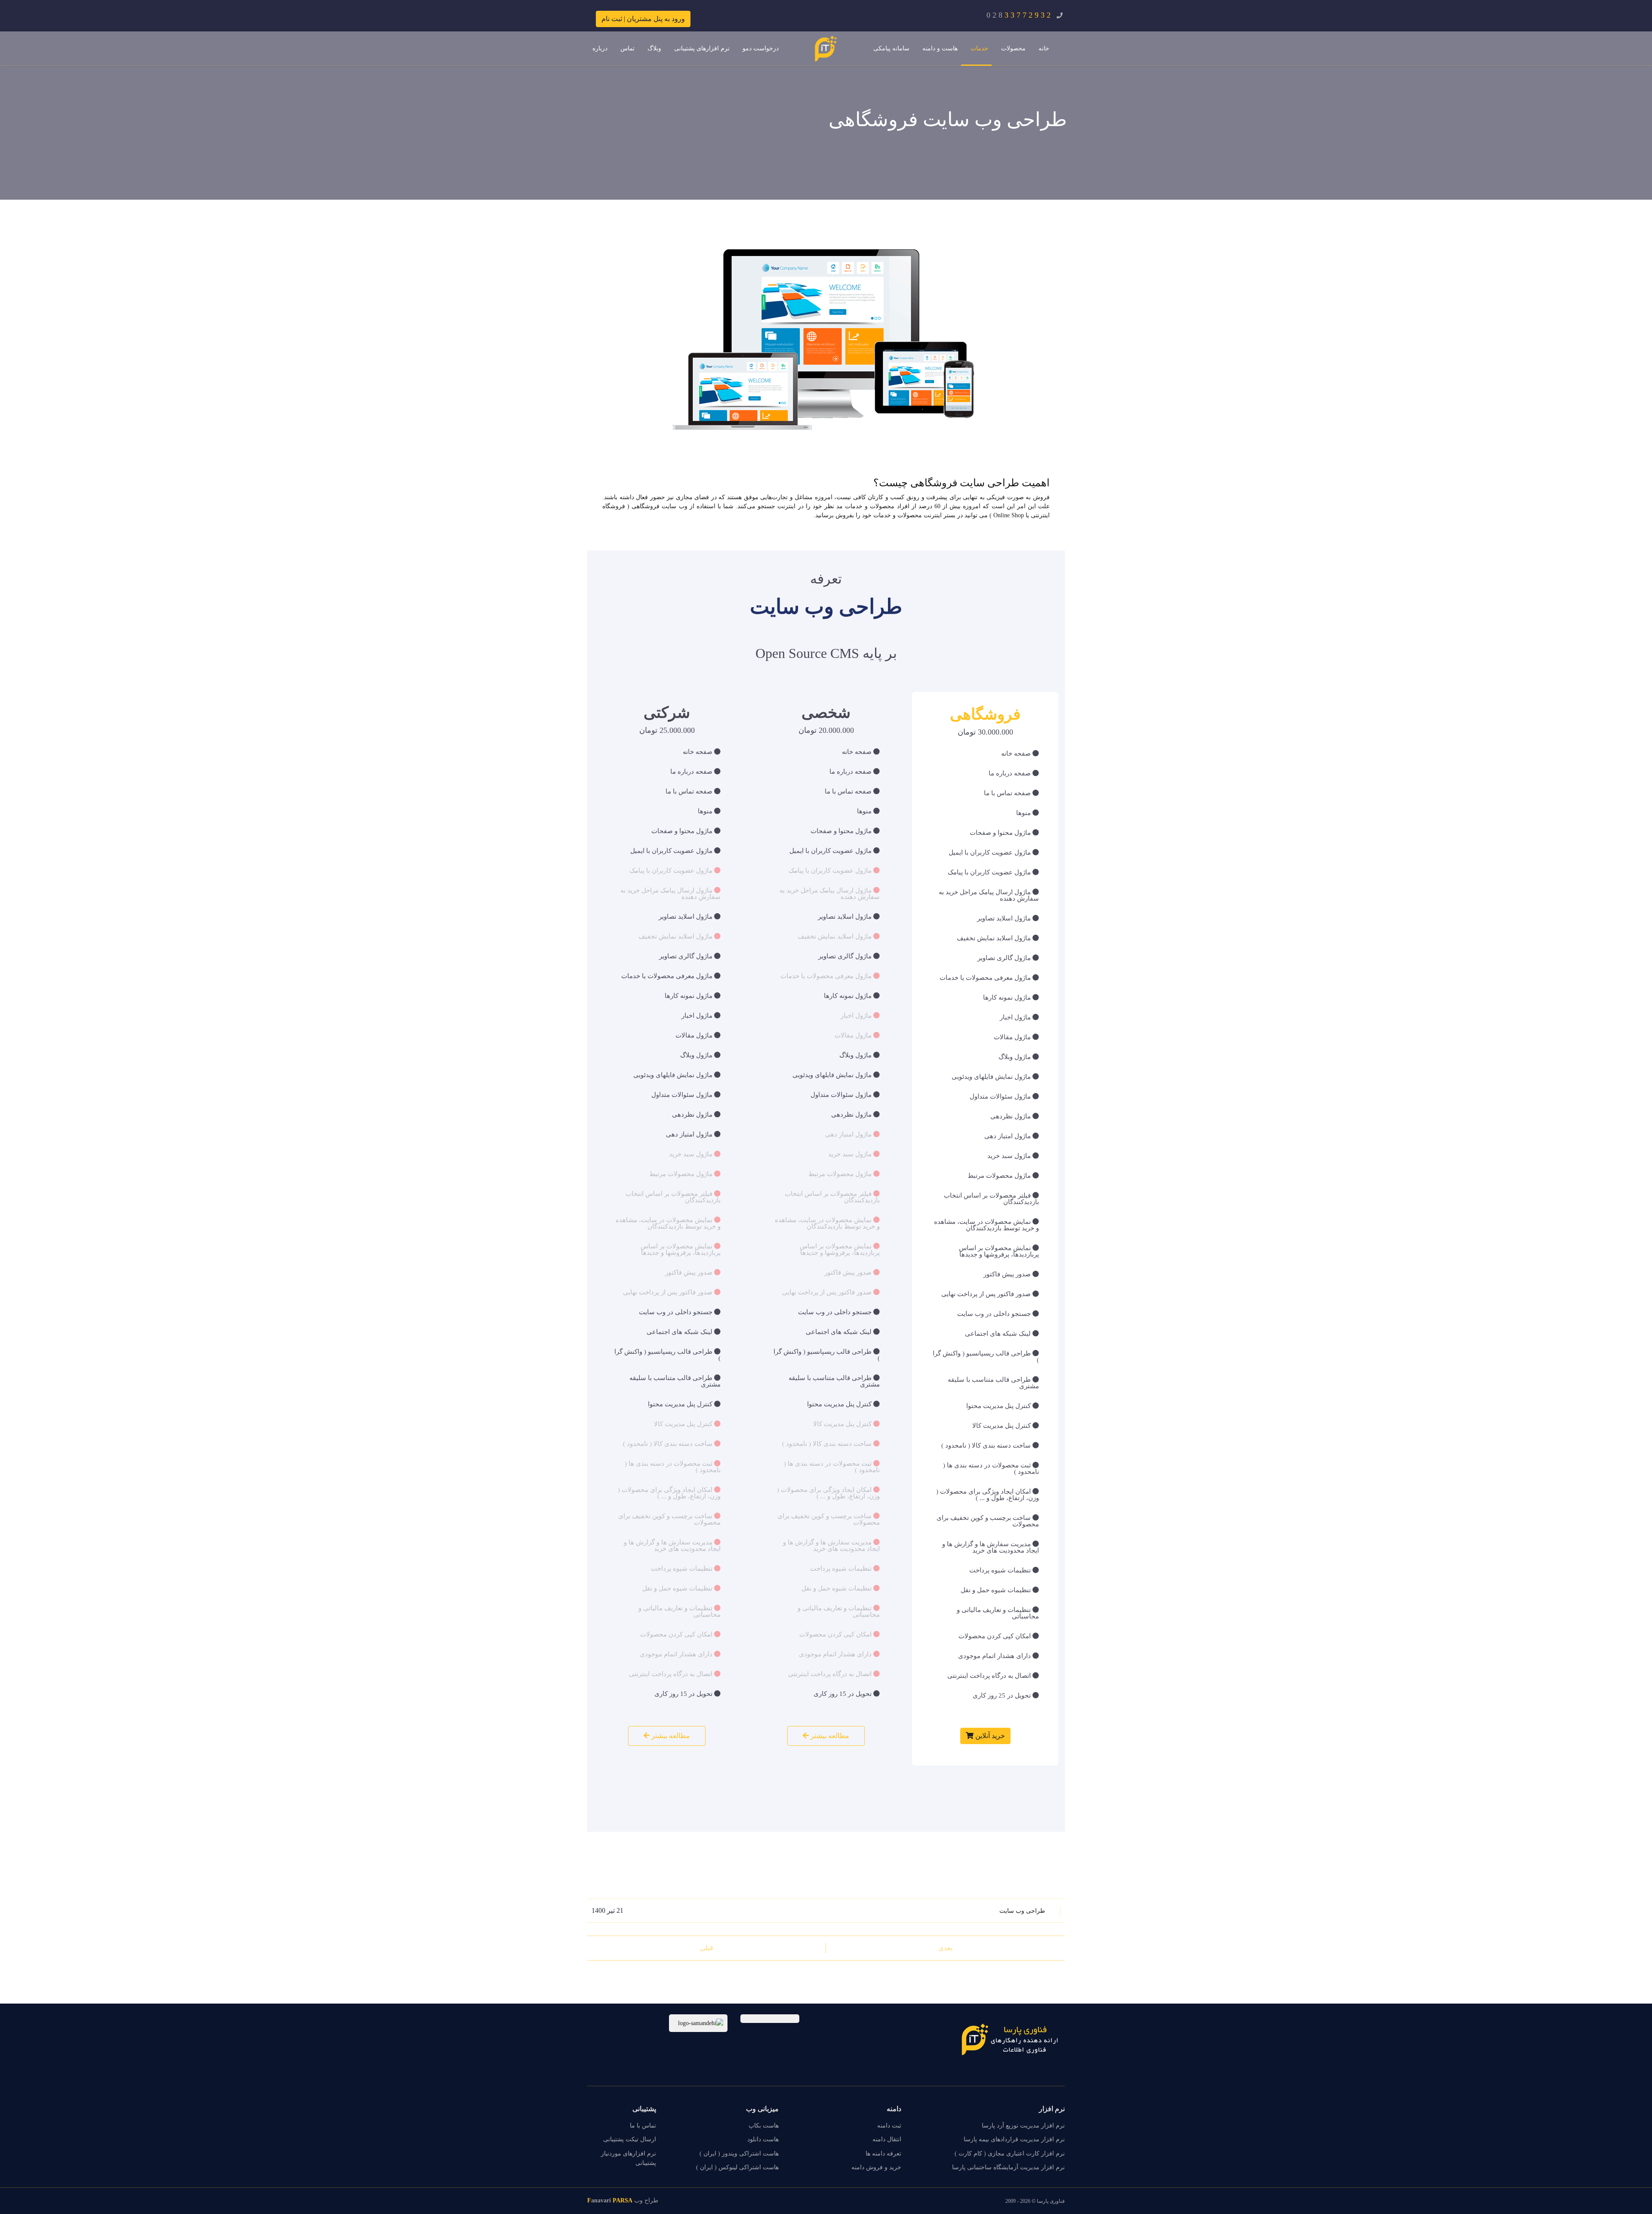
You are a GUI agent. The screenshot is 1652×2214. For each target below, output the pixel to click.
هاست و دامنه (940, 48)
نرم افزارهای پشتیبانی (702, 48)
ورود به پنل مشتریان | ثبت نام (643, 19)
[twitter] (636, 2023)
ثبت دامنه (889, 2126)
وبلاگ (654, 48)
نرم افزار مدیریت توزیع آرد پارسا (1023, 2126)
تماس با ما (643, 2126)
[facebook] (651, 2023)
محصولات (1013, 48)
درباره (600, 48)
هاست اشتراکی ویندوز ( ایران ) (739, 2154)
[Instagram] (592, 2023)
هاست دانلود (763, 2139)
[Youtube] (622, 2023)
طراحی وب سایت (1022, 1911)
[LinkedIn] (607, 2023)
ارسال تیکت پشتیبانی (630, 2139)
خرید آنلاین (989, 1736)
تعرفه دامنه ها (883, 2154)
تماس (627, 48)
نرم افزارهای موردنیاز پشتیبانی (629, 2158)
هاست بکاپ (764, 2126)
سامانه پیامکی (891, 48)
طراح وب (623, 2200)
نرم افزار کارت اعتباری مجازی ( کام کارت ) (1010, 2154)
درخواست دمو (761, 48)
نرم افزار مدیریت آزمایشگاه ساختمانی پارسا (1008, 2167)
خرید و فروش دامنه (876, 2167)
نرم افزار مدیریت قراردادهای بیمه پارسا (1014, 2139)
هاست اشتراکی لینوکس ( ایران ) (737, 2167)
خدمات (979, 48)
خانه (1044, 48)
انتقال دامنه (887, 2139)
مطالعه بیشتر (829, 1736)
